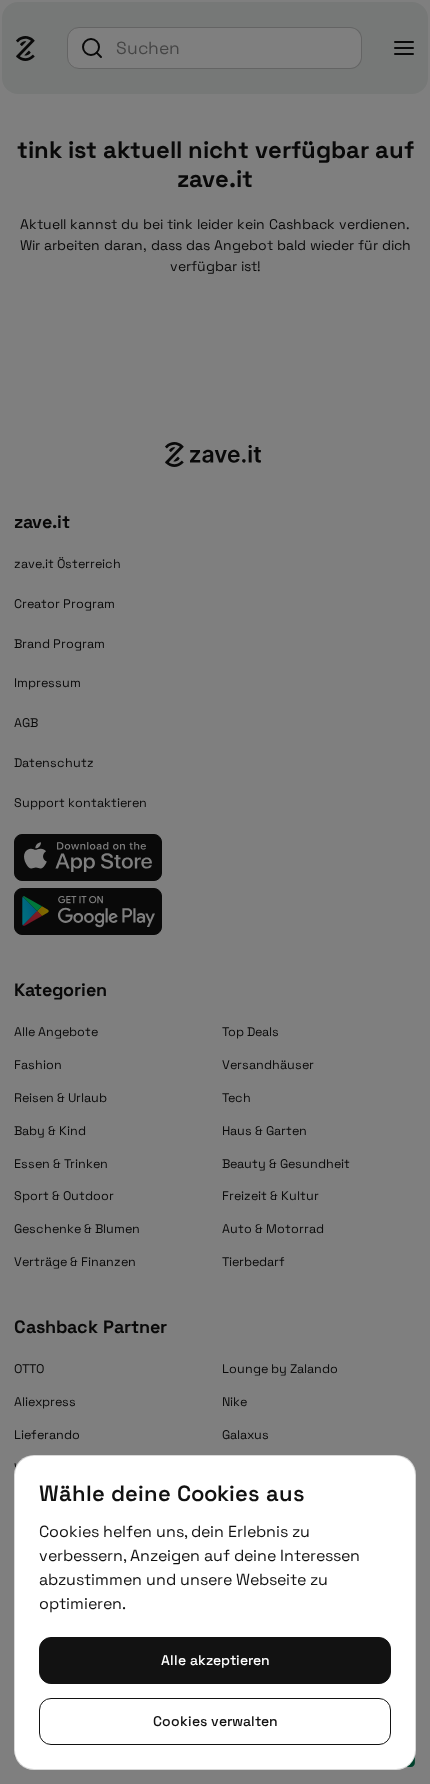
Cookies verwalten (215, 1721)
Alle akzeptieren (215, 1660)
